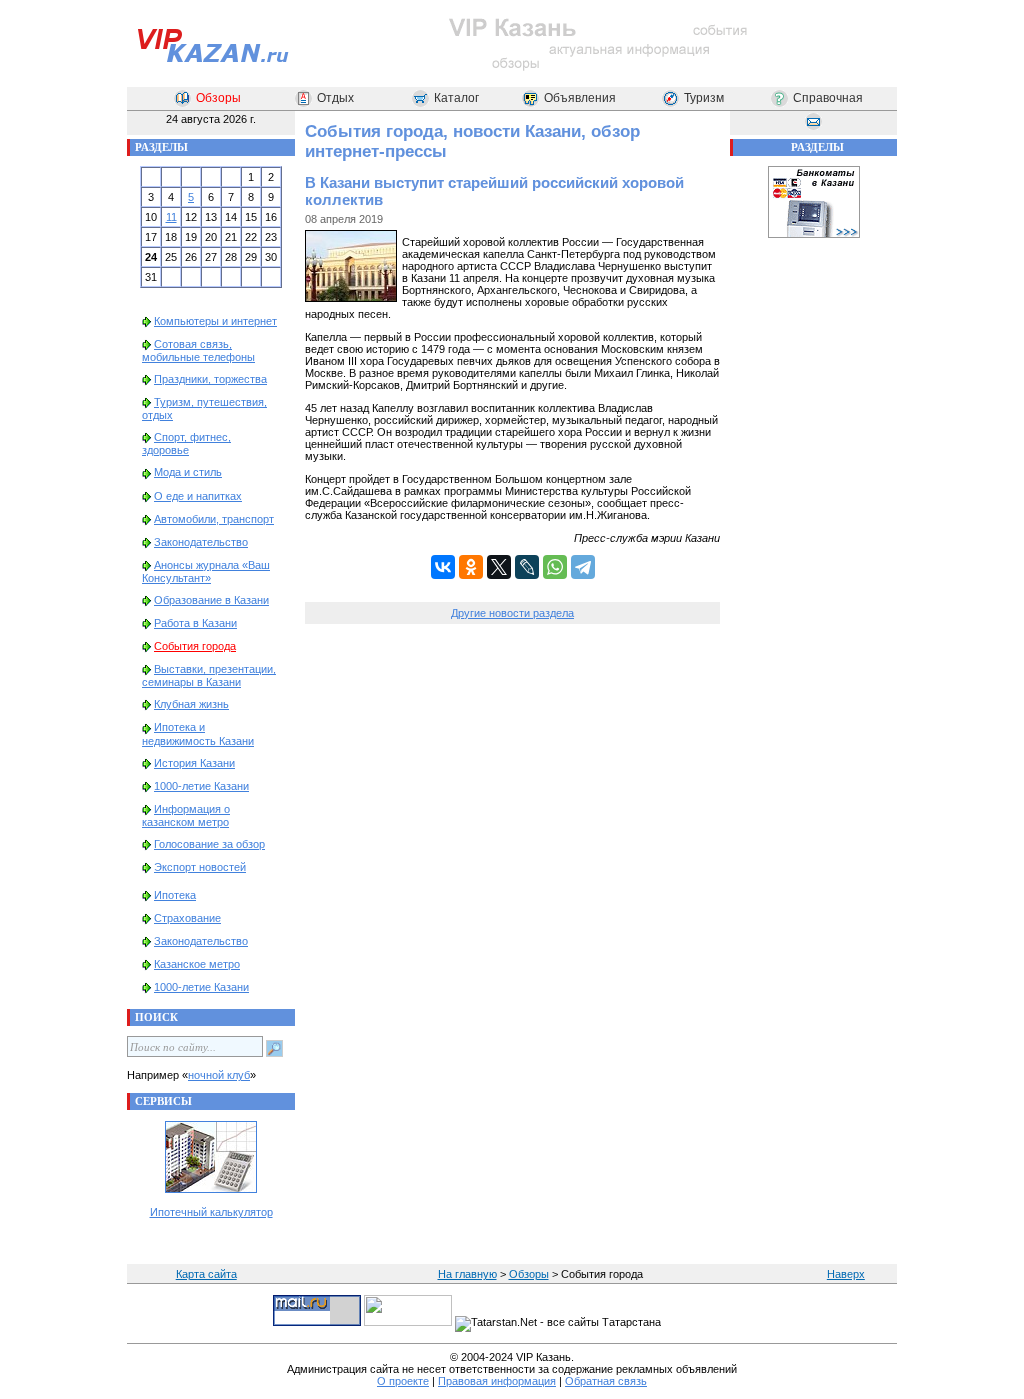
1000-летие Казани (201, 786)
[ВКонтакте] (443, 567)
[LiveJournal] (527, 567)
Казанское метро (197, 964)
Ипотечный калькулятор (211, 1212)
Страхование (187, 918)
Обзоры (218, 98)
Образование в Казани (211, 600)
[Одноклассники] (471, 567)
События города (195, 646)
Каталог (456, 98)
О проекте (403, 1381)
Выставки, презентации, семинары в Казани (209, 675)
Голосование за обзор (209, 844)
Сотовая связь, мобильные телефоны (198, 350)
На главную (467, 1274)
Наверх (846, 1274)
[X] (499, 567)
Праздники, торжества (210, 379)
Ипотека (175, 895)
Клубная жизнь (191, 704)
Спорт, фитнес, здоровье (186, 443)
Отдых (335, 98)
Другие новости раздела (512, 613)
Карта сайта (206, 1274)
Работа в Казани (195, 623)
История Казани (194, 763)
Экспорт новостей (200, 867)
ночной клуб (219, 1075)
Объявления (580, 98)
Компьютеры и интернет (215, 321)
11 (171, 217)
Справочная (828, 98)
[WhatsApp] (555, 567)
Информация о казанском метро (186, 815)
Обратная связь (606, 1381)
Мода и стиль (188, 472)
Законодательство (201, 542)
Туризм (704, 98)
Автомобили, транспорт (214, 519)
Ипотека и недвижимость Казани (198, 733)
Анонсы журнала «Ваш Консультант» (206, 571)
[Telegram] (583, 567)
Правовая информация (497, 1381)
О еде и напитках (198, 496)
